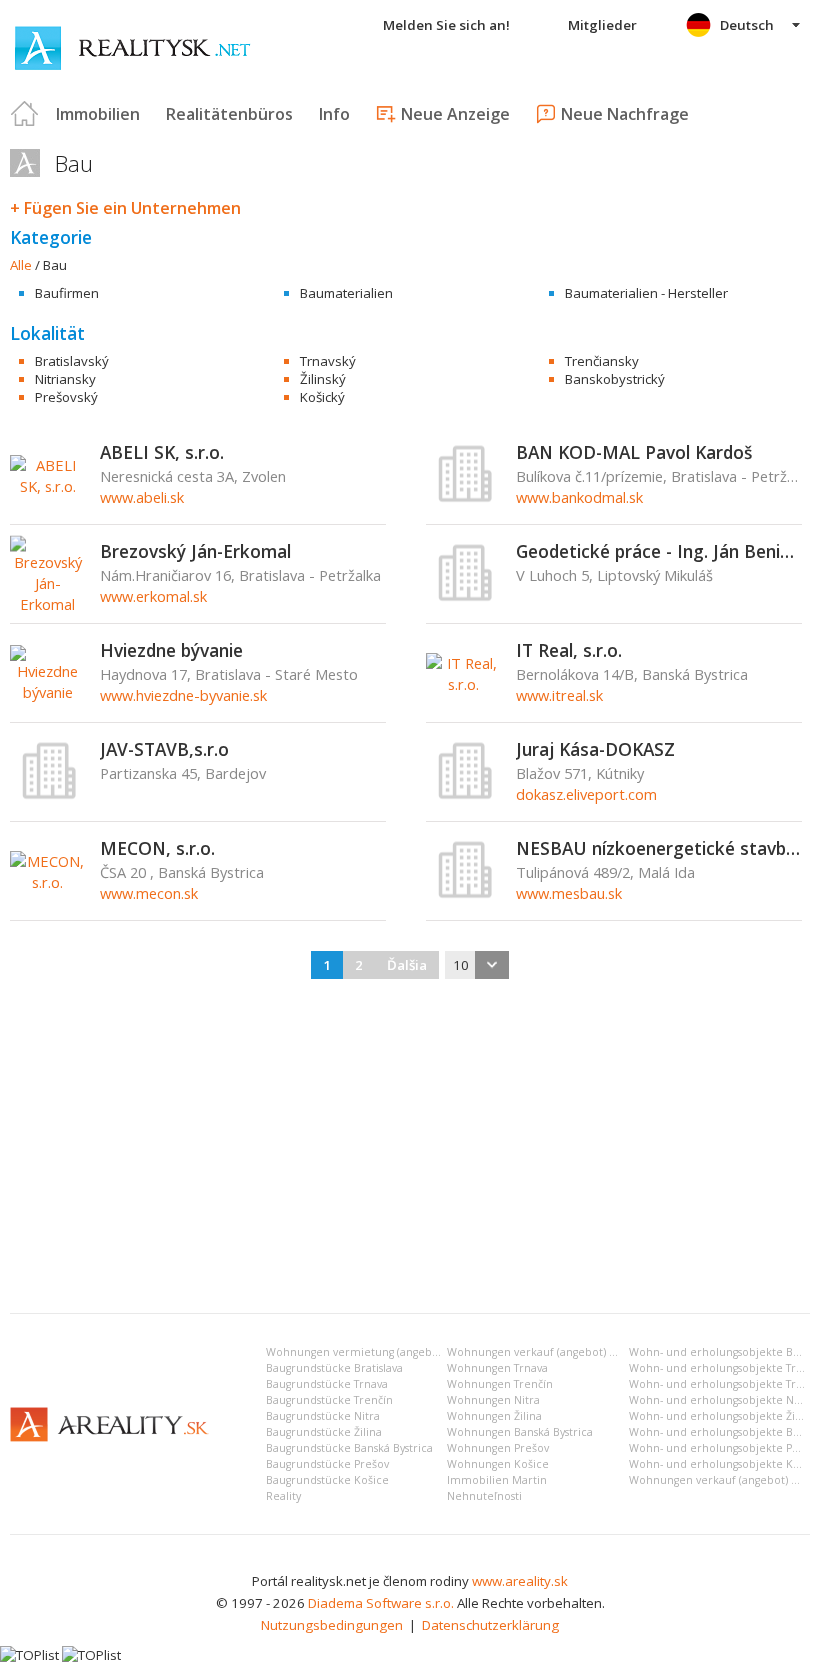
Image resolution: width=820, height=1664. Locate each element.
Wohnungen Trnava (497, 1368)
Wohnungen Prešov (498, 1448)
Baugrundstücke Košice (327, 1480)
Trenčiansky (602, 361)
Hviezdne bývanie (171, 650)
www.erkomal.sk (153, 596)
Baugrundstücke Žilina (324, 1432)
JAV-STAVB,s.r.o (164, 749)
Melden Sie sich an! (446, 25)
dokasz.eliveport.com (586, 794)
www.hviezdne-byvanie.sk (183, 695)
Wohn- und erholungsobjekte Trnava (724, 1368)
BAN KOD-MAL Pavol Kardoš (634, 452)
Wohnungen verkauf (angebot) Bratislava (552, 1352)
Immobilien (98, 114)
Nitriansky (65, 379)
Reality (283, 1496)
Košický (322, 397)
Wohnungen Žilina (494, 1416)
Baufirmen (67, 293)
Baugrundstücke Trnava (327, 1384)
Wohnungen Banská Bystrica (520, 1432)
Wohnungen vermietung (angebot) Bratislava (382, 1352)
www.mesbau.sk (569, 893)
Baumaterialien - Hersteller (646, 293)
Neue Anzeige (455, 114)
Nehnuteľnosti (484, 1496)
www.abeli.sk (142, 497)
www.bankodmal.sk (579, 497)
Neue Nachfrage (625, 114)
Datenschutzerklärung (490, 1625)
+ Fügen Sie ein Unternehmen (125, 208)
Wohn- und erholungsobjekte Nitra (720, 1400)
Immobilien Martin (497, 1480)
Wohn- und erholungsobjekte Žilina (721, 1416)
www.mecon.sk (149, 893)
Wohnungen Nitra (493, 1400)
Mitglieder (602, 25)
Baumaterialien (346, 293)
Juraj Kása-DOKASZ (595, 749)
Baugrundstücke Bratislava (334, 1368)
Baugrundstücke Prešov (327, 1464)
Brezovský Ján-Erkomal (195, 551)
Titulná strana (25, 114)
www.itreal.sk (559, 695)
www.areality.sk (520, 1581)
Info (334, 114)
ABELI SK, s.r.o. (162, 452)
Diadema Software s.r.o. (381, 1603)
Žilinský (323, 379)
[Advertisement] (410, 1148)
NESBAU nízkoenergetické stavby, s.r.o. (659, 848)
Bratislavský (72, 361)
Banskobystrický (615, 379)
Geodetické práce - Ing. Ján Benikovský (659, 551)
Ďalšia (407, 965)
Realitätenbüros (229, 114)
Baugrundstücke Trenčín (329, 1400)
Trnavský (328, 361)
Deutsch (747, 25)
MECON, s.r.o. (157, 848)
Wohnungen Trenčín (500, 1384)
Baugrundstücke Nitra (323, 1416)
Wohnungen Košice (498, 1464)
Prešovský (66, 397)
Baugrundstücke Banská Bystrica (349, 1448)
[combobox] (477, 965)
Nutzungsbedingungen (332, 1625)
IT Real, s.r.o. (569, 650)
